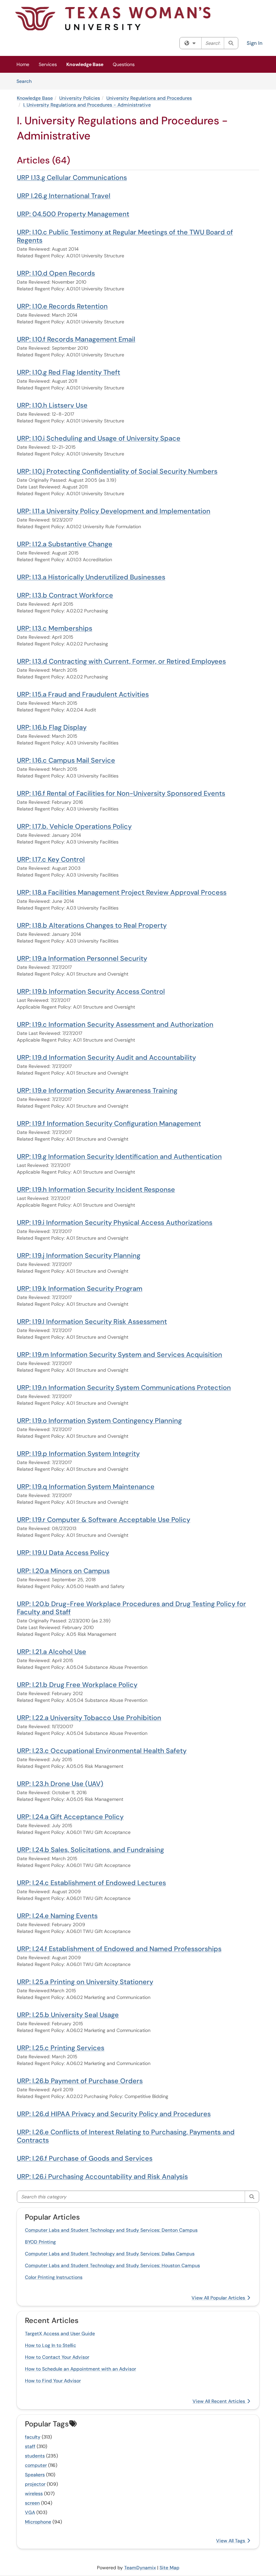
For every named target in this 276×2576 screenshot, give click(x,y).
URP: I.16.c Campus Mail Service (66, 760)
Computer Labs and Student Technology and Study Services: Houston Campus (112, 2265)
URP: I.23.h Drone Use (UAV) (60, 1784)
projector (35, 2484)
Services (48, 64)
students (35, 2456)
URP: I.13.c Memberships (55, 628)
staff (30, 2446)
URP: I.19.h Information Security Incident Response (96, 1189)
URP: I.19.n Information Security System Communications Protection (124, 1388)
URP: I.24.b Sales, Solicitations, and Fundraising (90, 1850)
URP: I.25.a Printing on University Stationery (85, 1982)
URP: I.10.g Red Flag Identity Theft (68, 372)
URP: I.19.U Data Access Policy (63, 1553)
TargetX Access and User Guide (60, 2333)
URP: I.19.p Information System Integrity (78, 1454)
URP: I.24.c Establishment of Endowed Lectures (91, 1883)
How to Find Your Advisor (53, 2381)
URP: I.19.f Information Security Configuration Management (109, 1123)
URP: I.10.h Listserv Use (52, 405)
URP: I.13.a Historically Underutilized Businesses (91, 577)
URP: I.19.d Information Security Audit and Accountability (106, 1057)
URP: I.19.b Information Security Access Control (91, 991)
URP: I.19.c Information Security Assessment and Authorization (115, 1024)
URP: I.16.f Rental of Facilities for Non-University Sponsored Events (121, 793)
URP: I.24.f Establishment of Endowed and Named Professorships (119, 1949)
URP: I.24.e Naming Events (57, 1916)
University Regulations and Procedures (149, 98)
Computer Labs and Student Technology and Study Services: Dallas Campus (110, 2254)
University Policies (80, 98)
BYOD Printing (40, 2242)
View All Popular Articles (219, 2298)
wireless (34, 2493)
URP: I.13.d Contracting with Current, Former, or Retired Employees (121, 661)
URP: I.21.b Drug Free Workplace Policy (77, 1685)
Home (23, 64)
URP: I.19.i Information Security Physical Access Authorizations (115, 1222)
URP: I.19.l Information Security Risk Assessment (92, 1322)
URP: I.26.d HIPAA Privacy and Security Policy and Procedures (114, 2114)
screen (32, 2503)
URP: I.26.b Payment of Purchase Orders (80, 2081)
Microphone (38, 2522)
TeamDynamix (140, 2568)
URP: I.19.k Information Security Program (80, 1289)
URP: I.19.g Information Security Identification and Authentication (119, 1156)
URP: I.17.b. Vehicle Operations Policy (74, 826)
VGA (30, 2512)
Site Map (169, 2568)
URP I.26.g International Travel (64, 196)
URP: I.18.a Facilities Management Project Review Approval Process (122, 892)
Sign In (255, 43)
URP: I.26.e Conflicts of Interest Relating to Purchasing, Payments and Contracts (126, 2136)
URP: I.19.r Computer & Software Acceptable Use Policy (103, 1520)
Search (26, 81)
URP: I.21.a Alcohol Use (51, 1652)
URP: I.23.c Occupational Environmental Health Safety (102, 1751)
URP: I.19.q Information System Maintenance (86, 1487)
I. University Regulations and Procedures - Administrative (87, 105)
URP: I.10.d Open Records (56, 273)
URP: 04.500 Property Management (73, 214)
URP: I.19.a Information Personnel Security (82, 958)
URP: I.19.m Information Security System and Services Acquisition (119, 1355)
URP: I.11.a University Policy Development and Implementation (114, 511)
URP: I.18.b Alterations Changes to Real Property (92, 925)
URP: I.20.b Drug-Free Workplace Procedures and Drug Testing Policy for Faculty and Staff (131, 1608)
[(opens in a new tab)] (113, 19)
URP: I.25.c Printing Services (61, 2048)
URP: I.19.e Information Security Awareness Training (97, 1090)
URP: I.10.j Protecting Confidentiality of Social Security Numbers (117, 471)
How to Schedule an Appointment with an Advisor (80, 2369)
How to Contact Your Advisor (57, 2357)
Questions (124, 64)
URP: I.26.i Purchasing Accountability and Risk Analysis (102, 2176)
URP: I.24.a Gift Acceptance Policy (70, 1817)
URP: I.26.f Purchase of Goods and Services (85, 2158)
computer (36, 2465)
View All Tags (231, 2541)
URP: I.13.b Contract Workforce (65, 595)
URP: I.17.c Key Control (51, 859)
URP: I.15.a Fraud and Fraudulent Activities (83, 694)
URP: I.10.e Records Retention (62, 306)
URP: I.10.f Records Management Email (76, 339)
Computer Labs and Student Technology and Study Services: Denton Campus (111, 2230)
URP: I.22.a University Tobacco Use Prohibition (89, 1718)
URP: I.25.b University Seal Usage (68, 2015)
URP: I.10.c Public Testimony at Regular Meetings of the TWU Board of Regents (125, 236)
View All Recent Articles (219, 2401)
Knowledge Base (85, 64)
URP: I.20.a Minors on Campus (63, 1571)
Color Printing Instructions (54, 2277)
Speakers (35, 2475)
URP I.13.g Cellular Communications (72, 178)
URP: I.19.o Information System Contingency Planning (99, 1421)
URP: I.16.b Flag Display (52, 727)
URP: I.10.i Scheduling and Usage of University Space (99, 438)
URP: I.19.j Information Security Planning (79, 1255)
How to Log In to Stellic (50, 2345)
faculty (33, 2437)
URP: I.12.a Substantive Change (65, 544)
